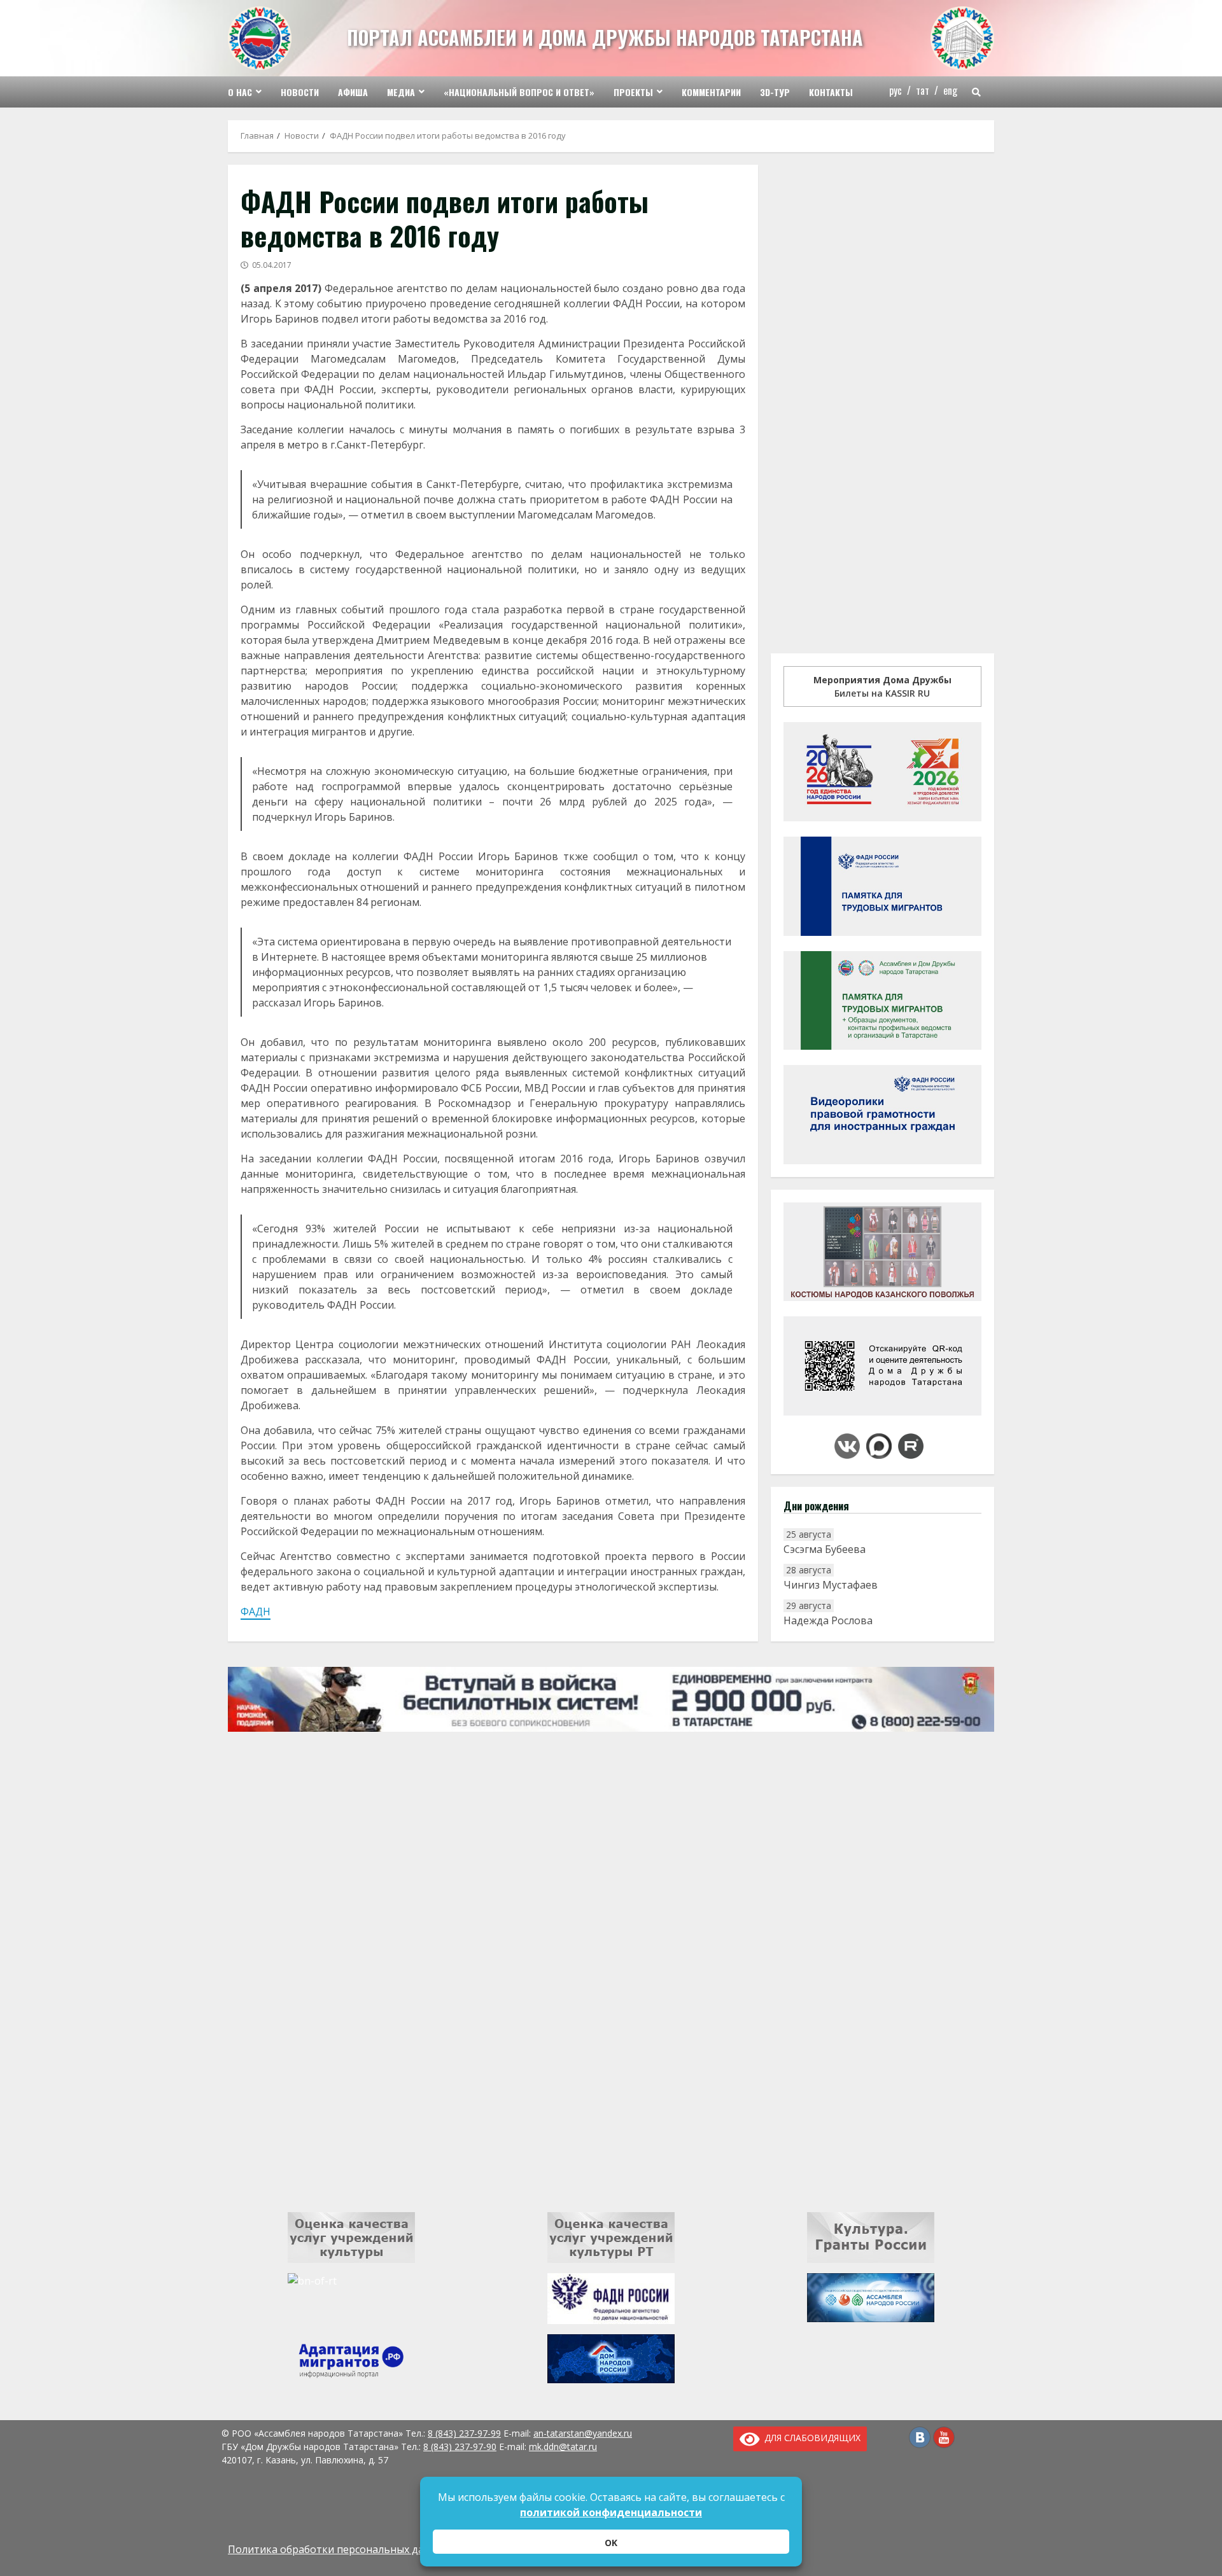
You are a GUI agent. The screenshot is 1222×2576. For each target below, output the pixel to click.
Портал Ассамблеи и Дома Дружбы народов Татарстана (605, 37)
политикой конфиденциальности (611, 2512)
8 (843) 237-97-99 (464, 2433)
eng (950, 90)
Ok (611, 2543)
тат (923, 90)
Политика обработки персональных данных (339, 2549)
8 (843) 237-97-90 (460, 2447)
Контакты (831, 92)
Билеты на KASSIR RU (882, 686)
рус (895, 90)
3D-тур (775, 92)
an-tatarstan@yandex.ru (583, 2433)
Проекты (633, 92)
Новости (300, 92)
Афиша (353, 92)
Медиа (401, 92)
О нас (240, 92)
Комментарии (711, 92)
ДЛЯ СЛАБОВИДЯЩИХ (810, 2438)
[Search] (976, 92)
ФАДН (256, 1612)
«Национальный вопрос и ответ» (519, 92)
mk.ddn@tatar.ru (563, 2447)
